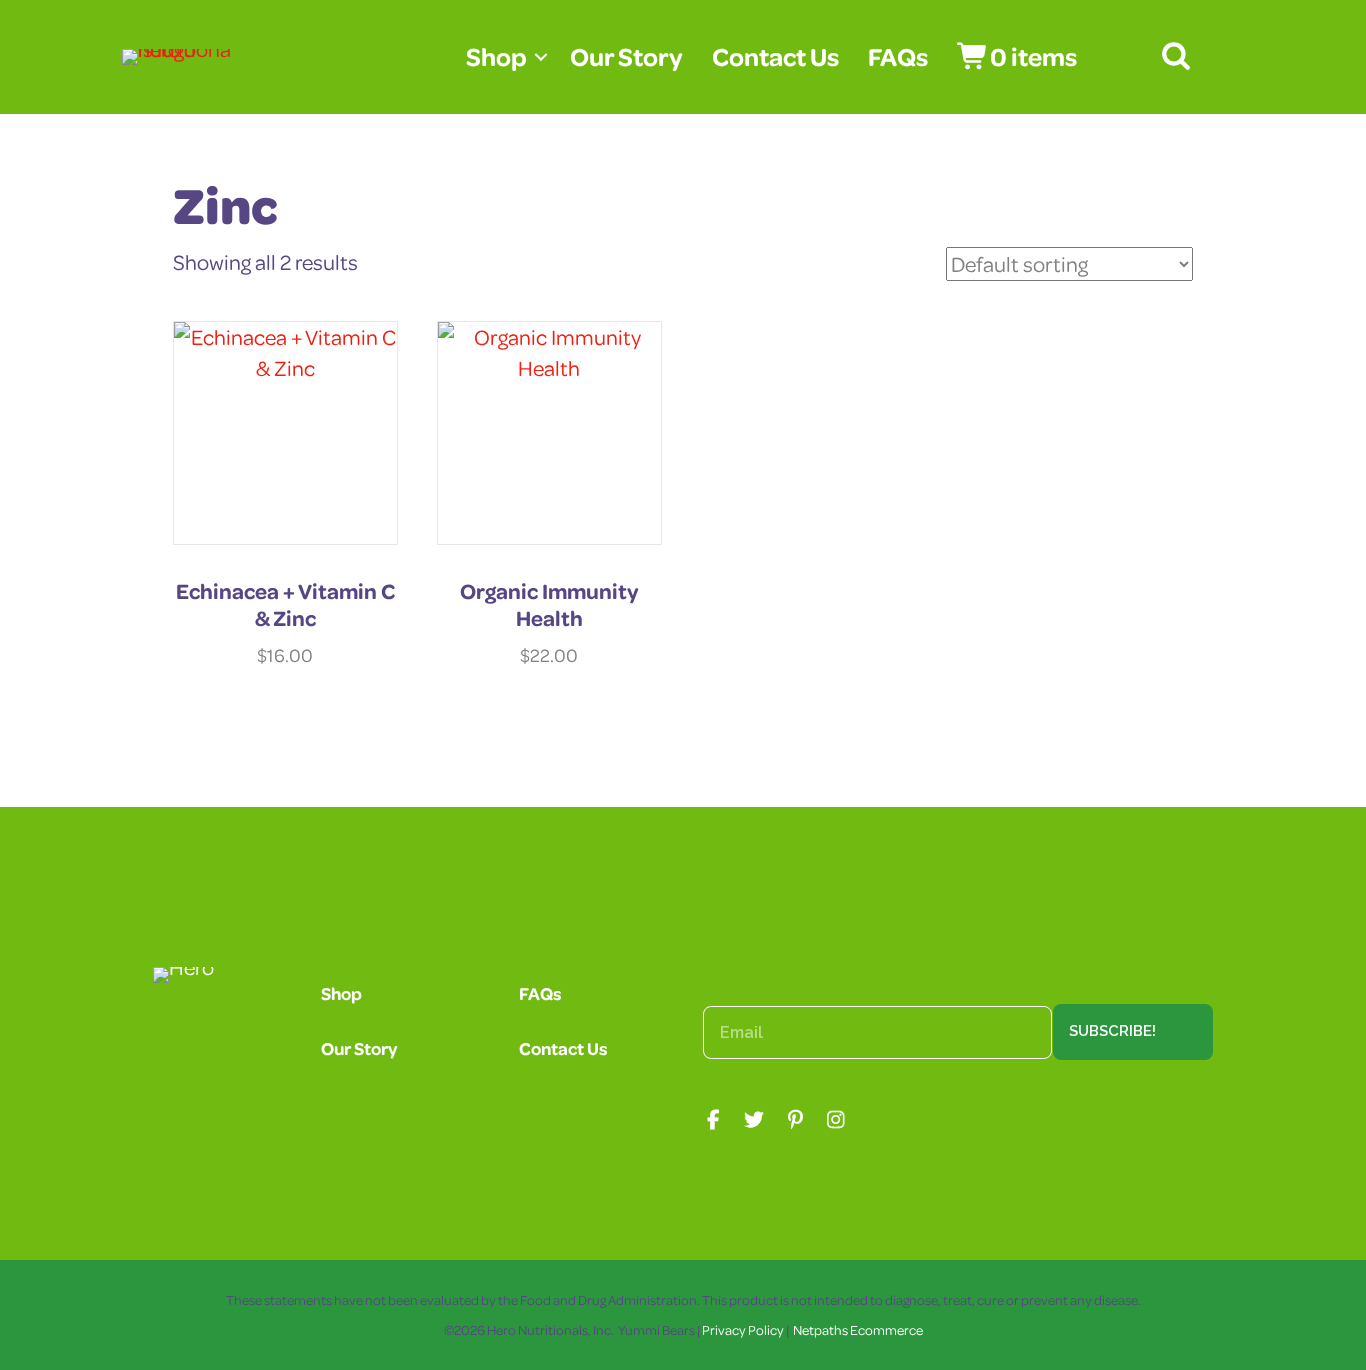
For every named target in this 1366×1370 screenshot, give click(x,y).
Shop (496, 56)
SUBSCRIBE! (1112, 1031)
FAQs (898, 56)
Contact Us (775, 56)
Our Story (626, 56)
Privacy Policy (743, 1329)
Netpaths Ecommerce (858, 1329)
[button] (541, 57)
